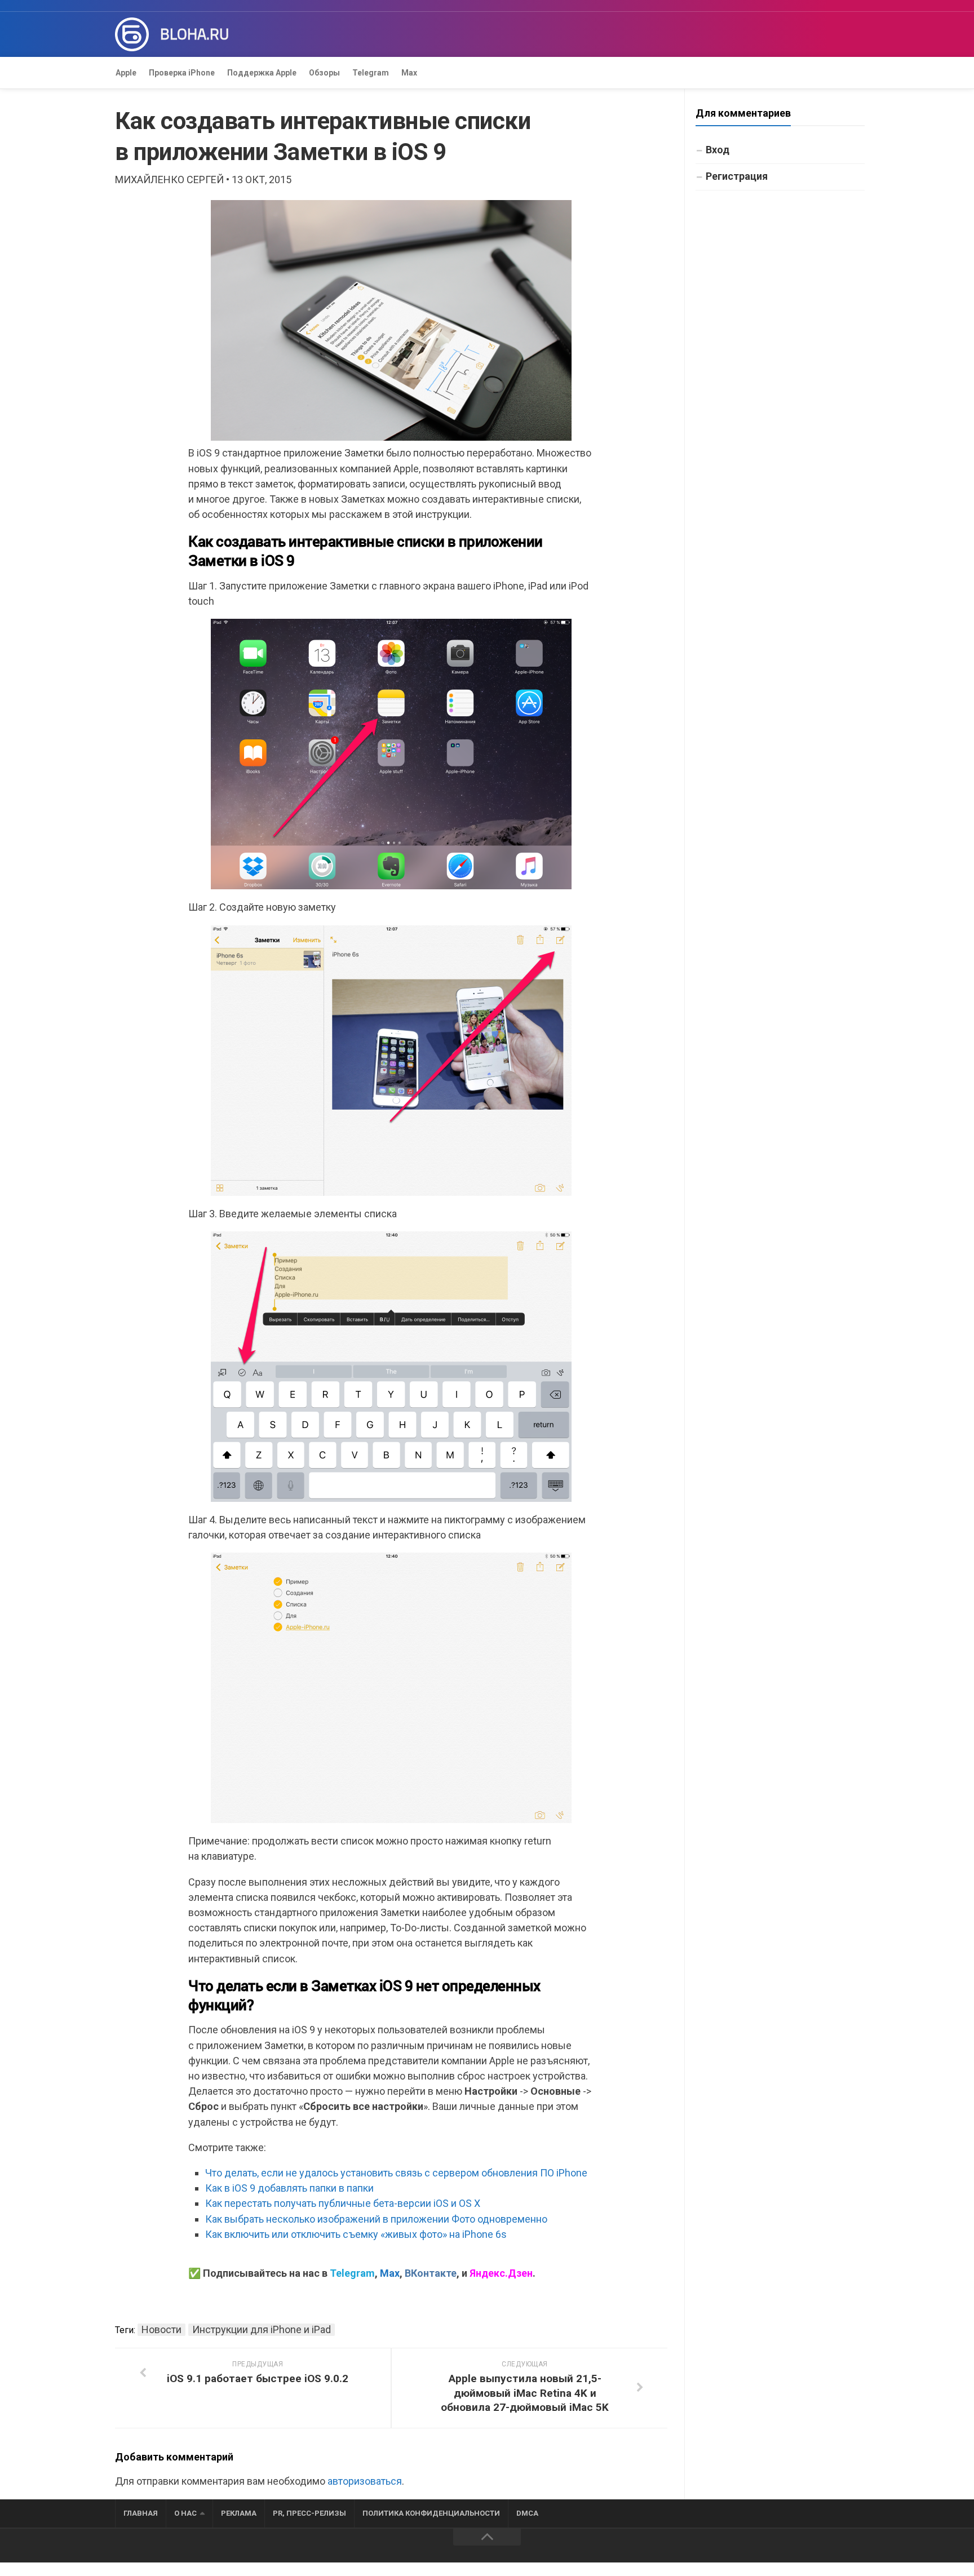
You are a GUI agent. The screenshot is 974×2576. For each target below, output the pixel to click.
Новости (161, 2329)
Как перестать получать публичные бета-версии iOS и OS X (343, 2203)
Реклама (239, 2513)
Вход (718, 150)
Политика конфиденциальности (431, 2513)
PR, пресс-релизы (309, 2513)
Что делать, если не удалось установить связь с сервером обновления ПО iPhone (396, 2173)
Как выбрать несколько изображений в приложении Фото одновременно (376, 2219)
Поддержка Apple (262, 73)
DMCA (527, 2513)
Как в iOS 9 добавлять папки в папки (289, 2188)
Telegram (371, 73)
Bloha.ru (194, 34)
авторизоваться (365, 2481)
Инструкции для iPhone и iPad (262, 2329)
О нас (185, 2513)
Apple (126, 73)
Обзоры (324, 73)
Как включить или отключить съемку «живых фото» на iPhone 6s (356, 2234)
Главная (141, 2513)
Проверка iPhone (182, 73)
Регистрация (737, 176)
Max (409, 73)
